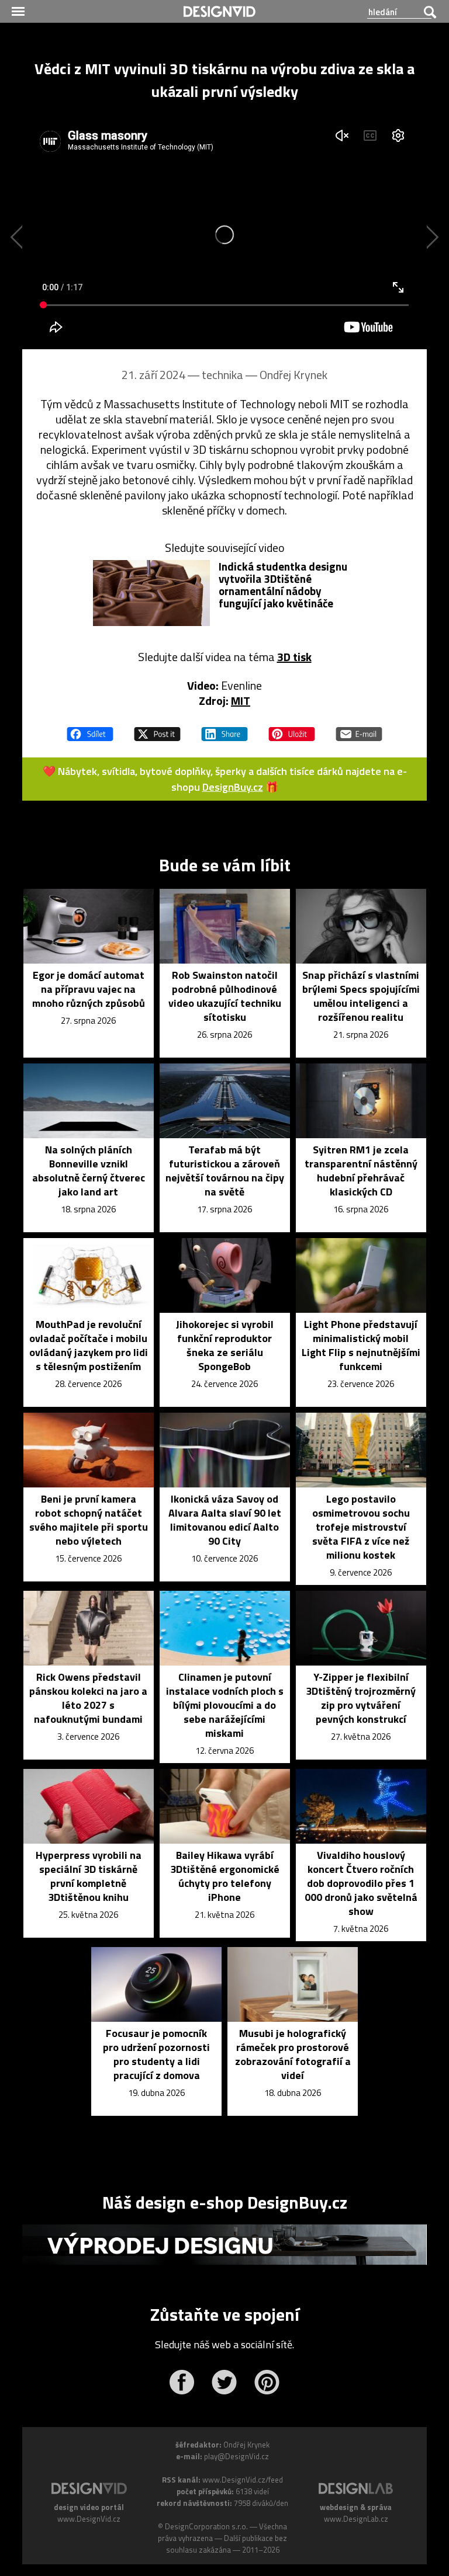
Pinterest (267, 2382)
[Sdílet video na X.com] (157, 729)
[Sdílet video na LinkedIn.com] (224, 729)
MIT (241, 701)
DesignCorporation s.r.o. (206, 2526)
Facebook (182, 2382)
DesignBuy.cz (233, 787)
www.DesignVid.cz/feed (243, 2480)
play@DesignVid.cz (236, 2456)
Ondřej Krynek (293, 375)
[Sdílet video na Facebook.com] (90, 729)
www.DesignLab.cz (356, 2519)
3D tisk (294, 657)
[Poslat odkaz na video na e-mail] (359, 729)
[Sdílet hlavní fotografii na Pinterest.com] (292, 729)
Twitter (224, 2382)
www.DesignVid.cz (89, 2519)
